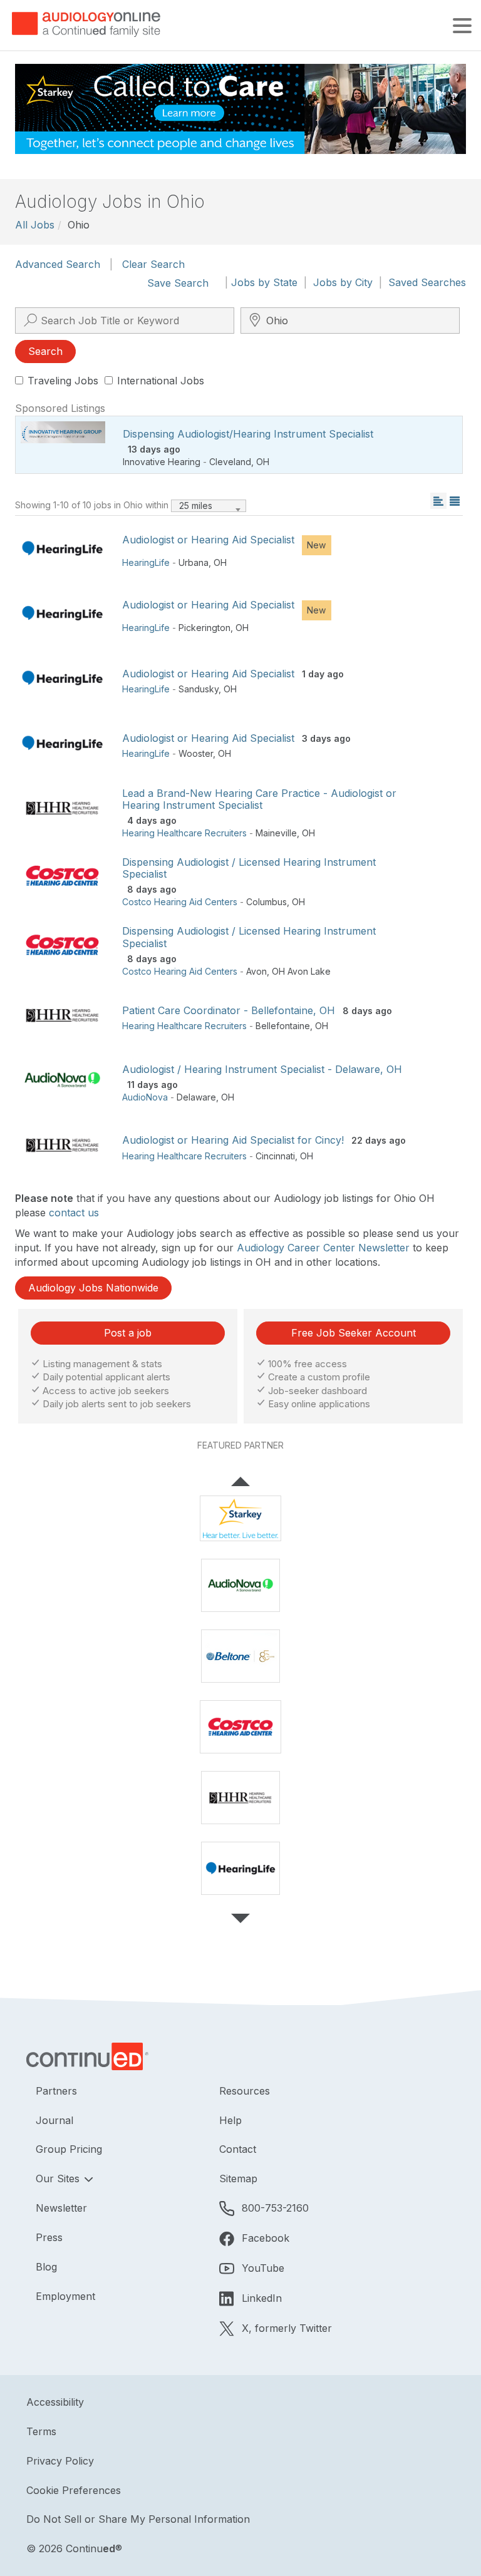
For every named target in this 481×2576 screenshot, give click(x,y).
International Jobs (161, 381)
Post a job (128, 1333)
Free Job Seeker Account (354, 1333)
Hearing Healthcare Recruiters (184, 833)
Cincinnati (275, 1156)
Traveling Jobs (63, 381)
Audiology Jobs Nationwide (93, 1288)
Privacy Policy (60, 2461)
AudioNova (145, 1097)
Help (230, 2120)
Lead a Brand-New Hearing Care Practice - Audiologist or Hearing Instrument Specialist (259, 799)
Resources (245, 2091)
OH (263, 462)
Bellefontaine (283, 1026)
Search (45, 351)
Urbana (194, 562)
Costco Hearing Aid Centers (180, 902)
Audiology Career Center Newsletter (323, 1248)
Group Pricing (69, 2149)
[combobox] (209, 506)
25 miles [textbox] (196, 505)
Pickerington (204, 628)
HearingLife (146, 562)
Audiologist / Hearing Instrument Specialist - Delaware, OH (262, 1069)
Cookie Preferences (74, 2490)
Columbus (266, 902)
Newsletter (61, 2208)
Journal (54, 2120)
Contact (238, 2149)
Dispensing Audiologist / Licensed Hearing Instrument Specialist (249, 868)
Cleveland (230, 462)
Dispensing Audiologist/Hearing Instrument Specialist (248, 434)
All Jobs (35, 225)
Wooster (196, 753)
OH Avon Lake (301, 971)
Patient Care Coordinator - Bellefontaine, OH (229, 1010)
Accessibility (55, 2402)
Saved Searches (427, 282)
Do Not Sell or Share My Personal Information (138, 2519)
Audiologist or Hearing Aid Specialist (208, 540)
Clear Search (153, 264)
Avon (256, 971)
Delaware (196, 1097)
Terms (41, 2431)
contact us (74, 1213)
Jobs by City (343, 282)
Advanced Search (58, 264)
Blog (46, 2267)
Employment (65, 2296)
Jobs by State (264, 282)
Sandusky (199, 689)
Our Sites (59, 2178)
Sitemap (238, 2178)
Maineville (276, 833)
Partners (56, 2091)
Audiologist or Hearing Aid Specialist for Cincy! (233, 1140)
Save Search (178, 283)
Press (49, 2237)
